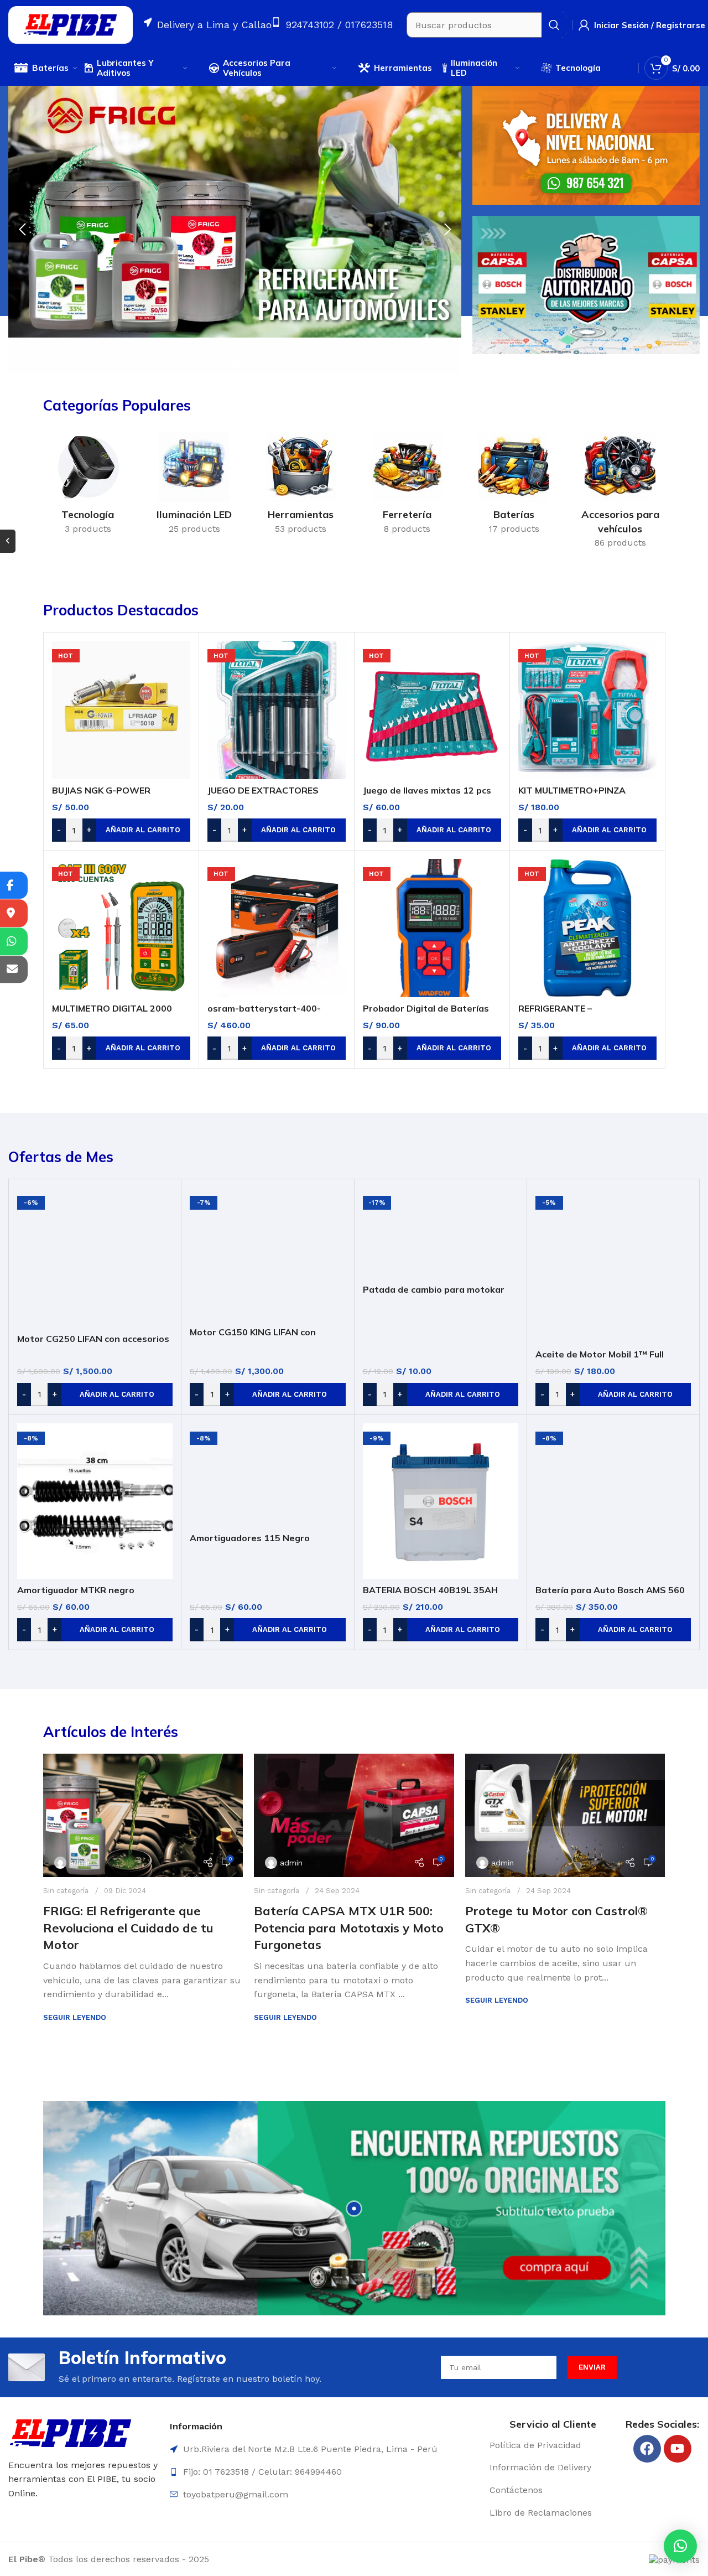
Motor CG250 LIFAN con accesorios (93, 1339)
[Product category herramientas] (301, 487)
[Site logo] (71, 24)
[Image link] (71, 2432)
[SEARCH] (554, 25)
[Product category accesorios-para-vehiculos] (620, 494)
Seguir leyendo (75, 2017)
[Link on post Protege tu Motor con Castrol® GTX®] (565, 1815)
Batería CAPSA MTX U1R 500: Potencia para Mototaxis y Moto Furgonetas (349, 1928)
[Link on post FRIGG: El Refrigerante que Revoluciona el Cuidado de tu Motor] (143, 1815)
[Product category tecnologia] (88, 487)
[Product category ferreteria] (407, 487)
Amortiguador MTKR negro (76, 1590)
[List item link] (553, 2445)
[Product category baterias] (514, 487)
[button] (680, 2546)
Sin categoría (66, 1891)
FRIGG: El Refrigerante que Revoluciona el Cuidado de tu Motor (128, 1928)
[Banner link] (586, 145)
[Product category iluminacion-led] (194, 487)
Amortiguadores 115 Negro (250, 1538)
